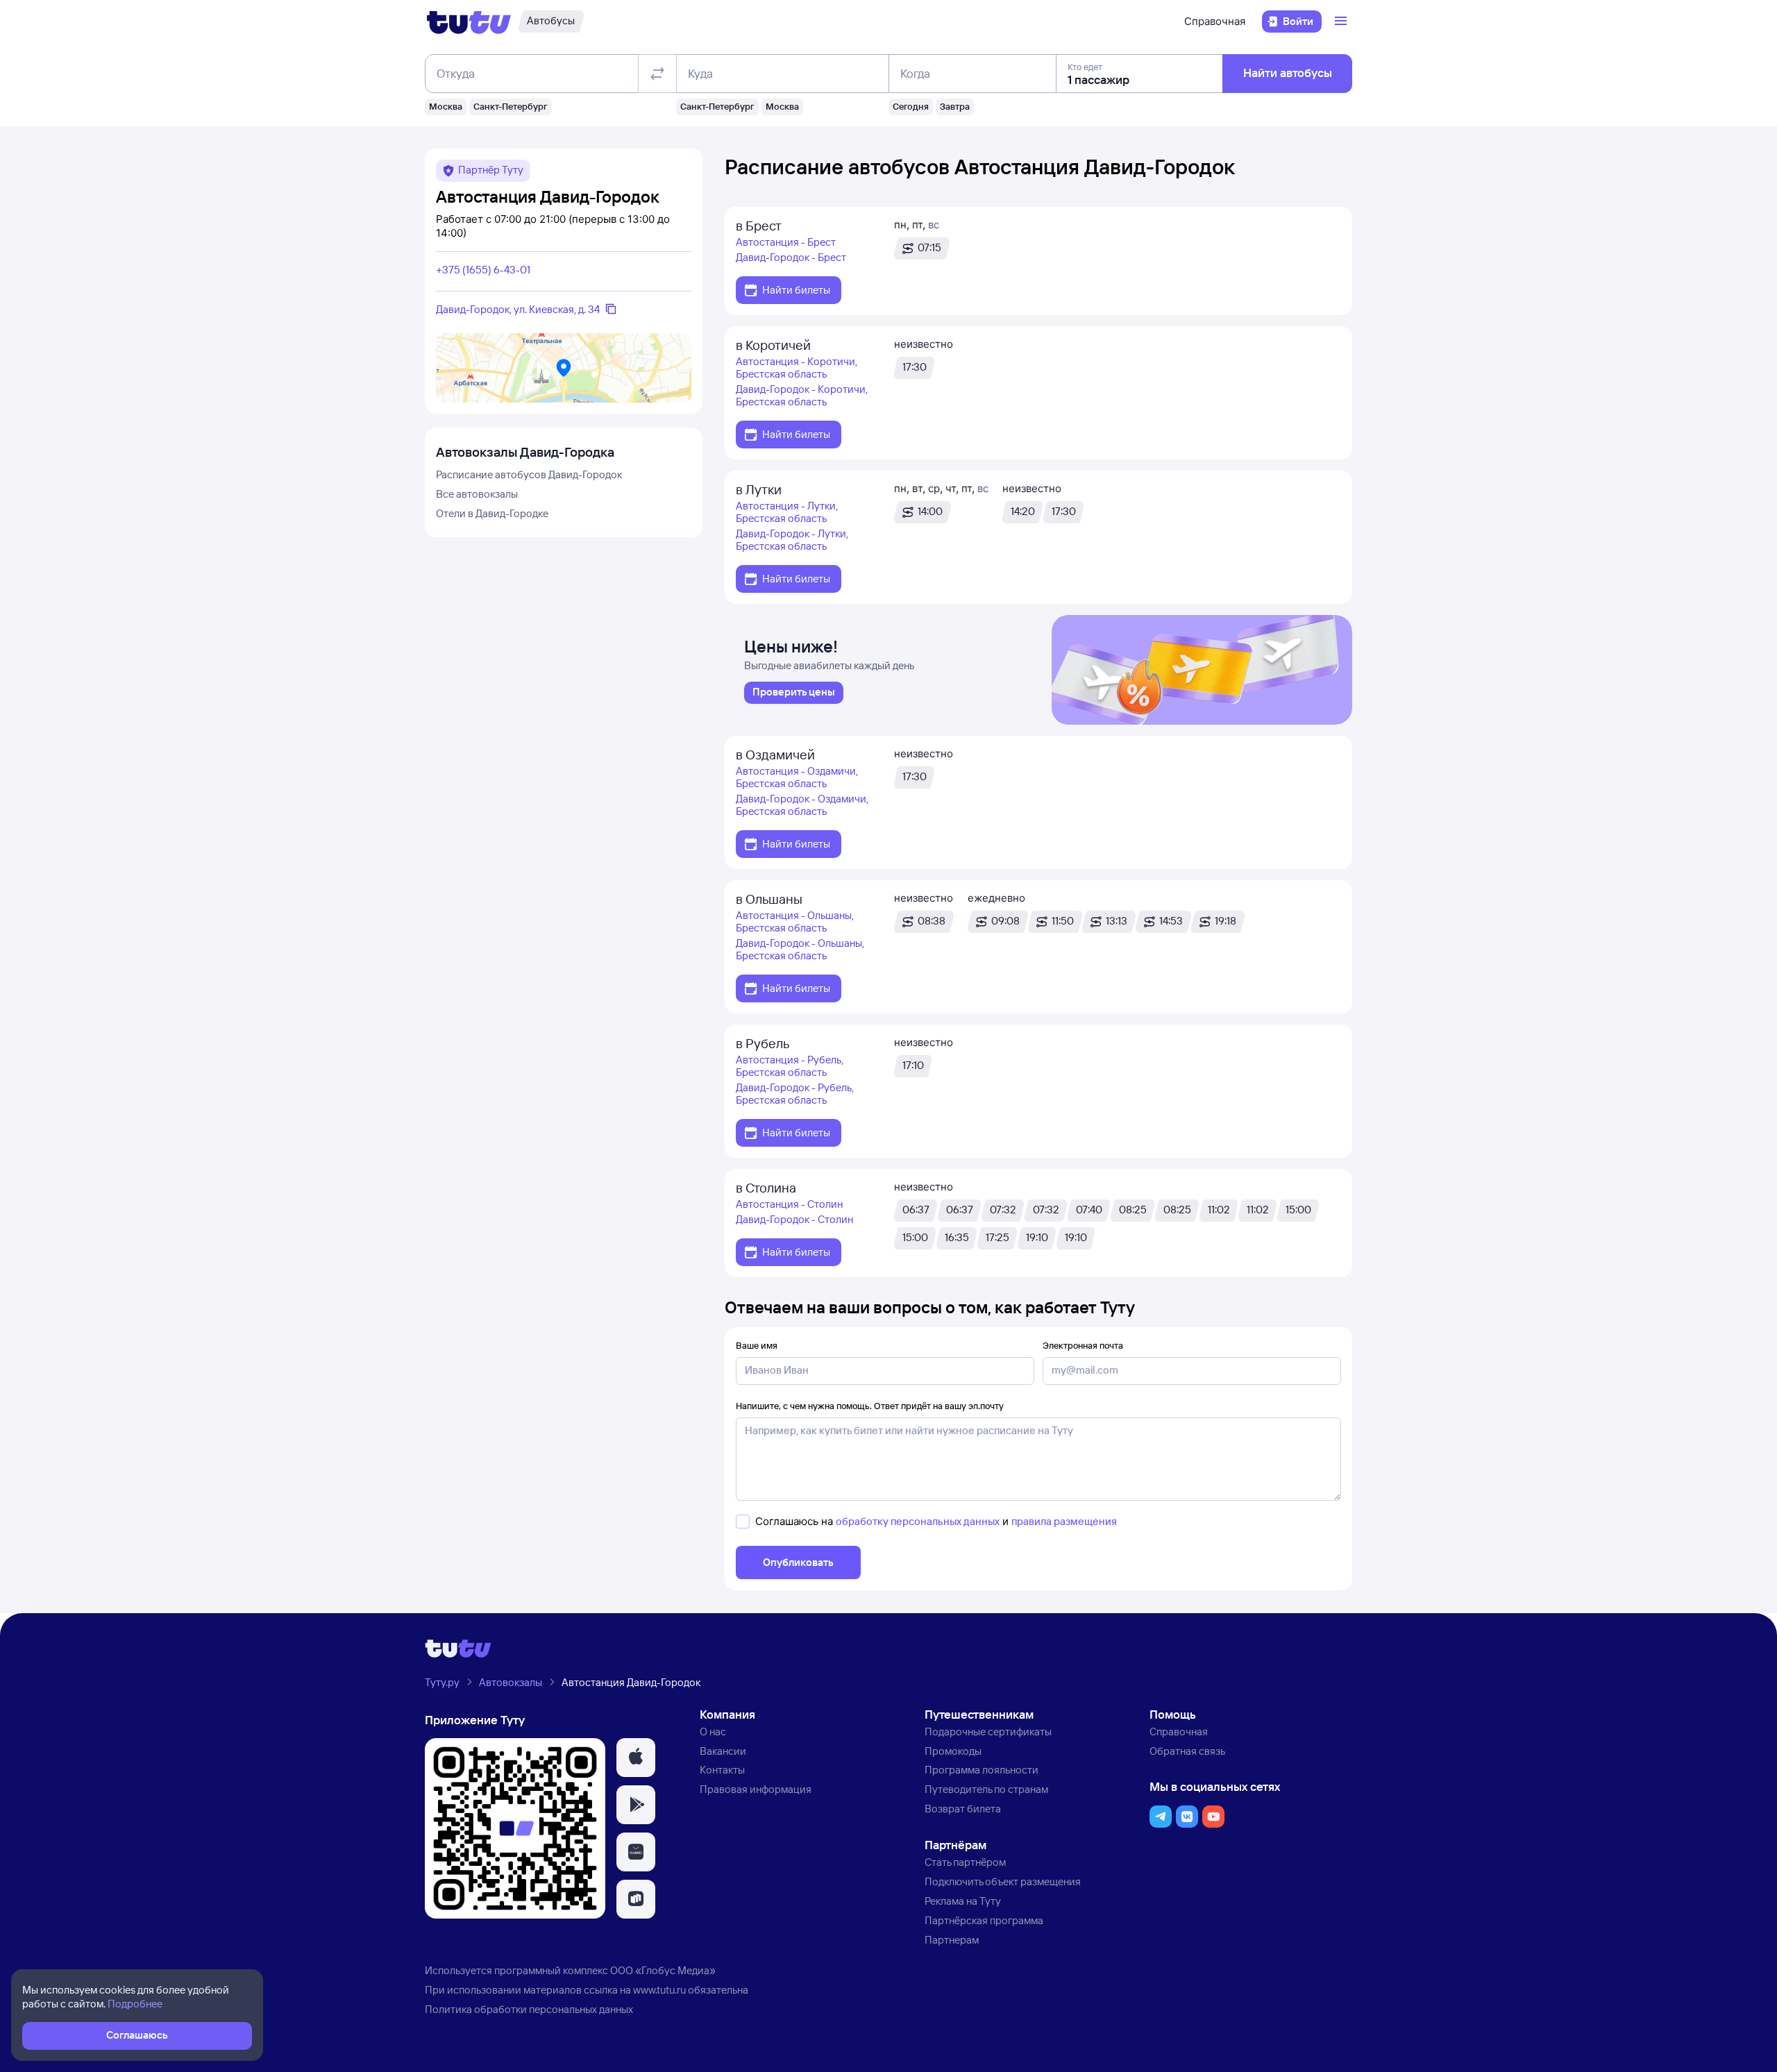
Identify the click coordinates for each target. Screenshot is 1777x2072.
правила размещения (1064, 1521)
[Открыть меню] (1342, 22)
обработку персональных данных (918, 1521)
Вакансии (723, 1751)
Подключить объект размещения (1003, 1881)
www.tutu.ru (659, 1990)
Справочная (1215, 21)
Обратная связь (1187, 1751)
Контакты (722, 1770)
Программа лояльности (982, 1770)
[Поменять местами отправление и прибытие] (657, 74)
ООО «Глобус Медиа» (663, 1970)
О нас (713, 1732)
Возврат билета (963, 1809)
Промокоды (953, 1751)
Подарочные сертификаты (988, 1732)
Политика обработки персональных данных (529, 2009)
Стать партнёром (965, 1862)
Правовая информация (756, 1789)
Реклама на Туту (963, 1901)
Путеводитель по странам (986, 1789)
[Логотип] (469, 22)
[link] (794, 693)
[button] (636, 1758)
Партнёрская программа (984, 1920)
